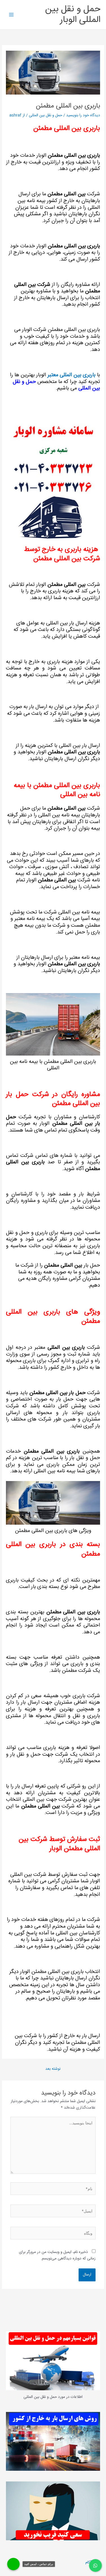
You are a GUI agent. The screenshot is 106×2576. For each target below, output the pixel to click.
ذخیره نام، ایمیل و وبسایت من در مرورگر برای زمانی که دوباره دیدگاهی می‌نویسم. (57, 2255)
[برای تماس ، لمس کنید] (14, 2564)
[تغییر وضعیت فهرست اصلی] (11, 15)
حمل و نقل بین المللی (46, 115)
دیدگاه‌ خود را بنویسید (83, 115)
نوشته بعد (53, 2069)
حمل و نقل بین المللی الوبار (73, 15)
